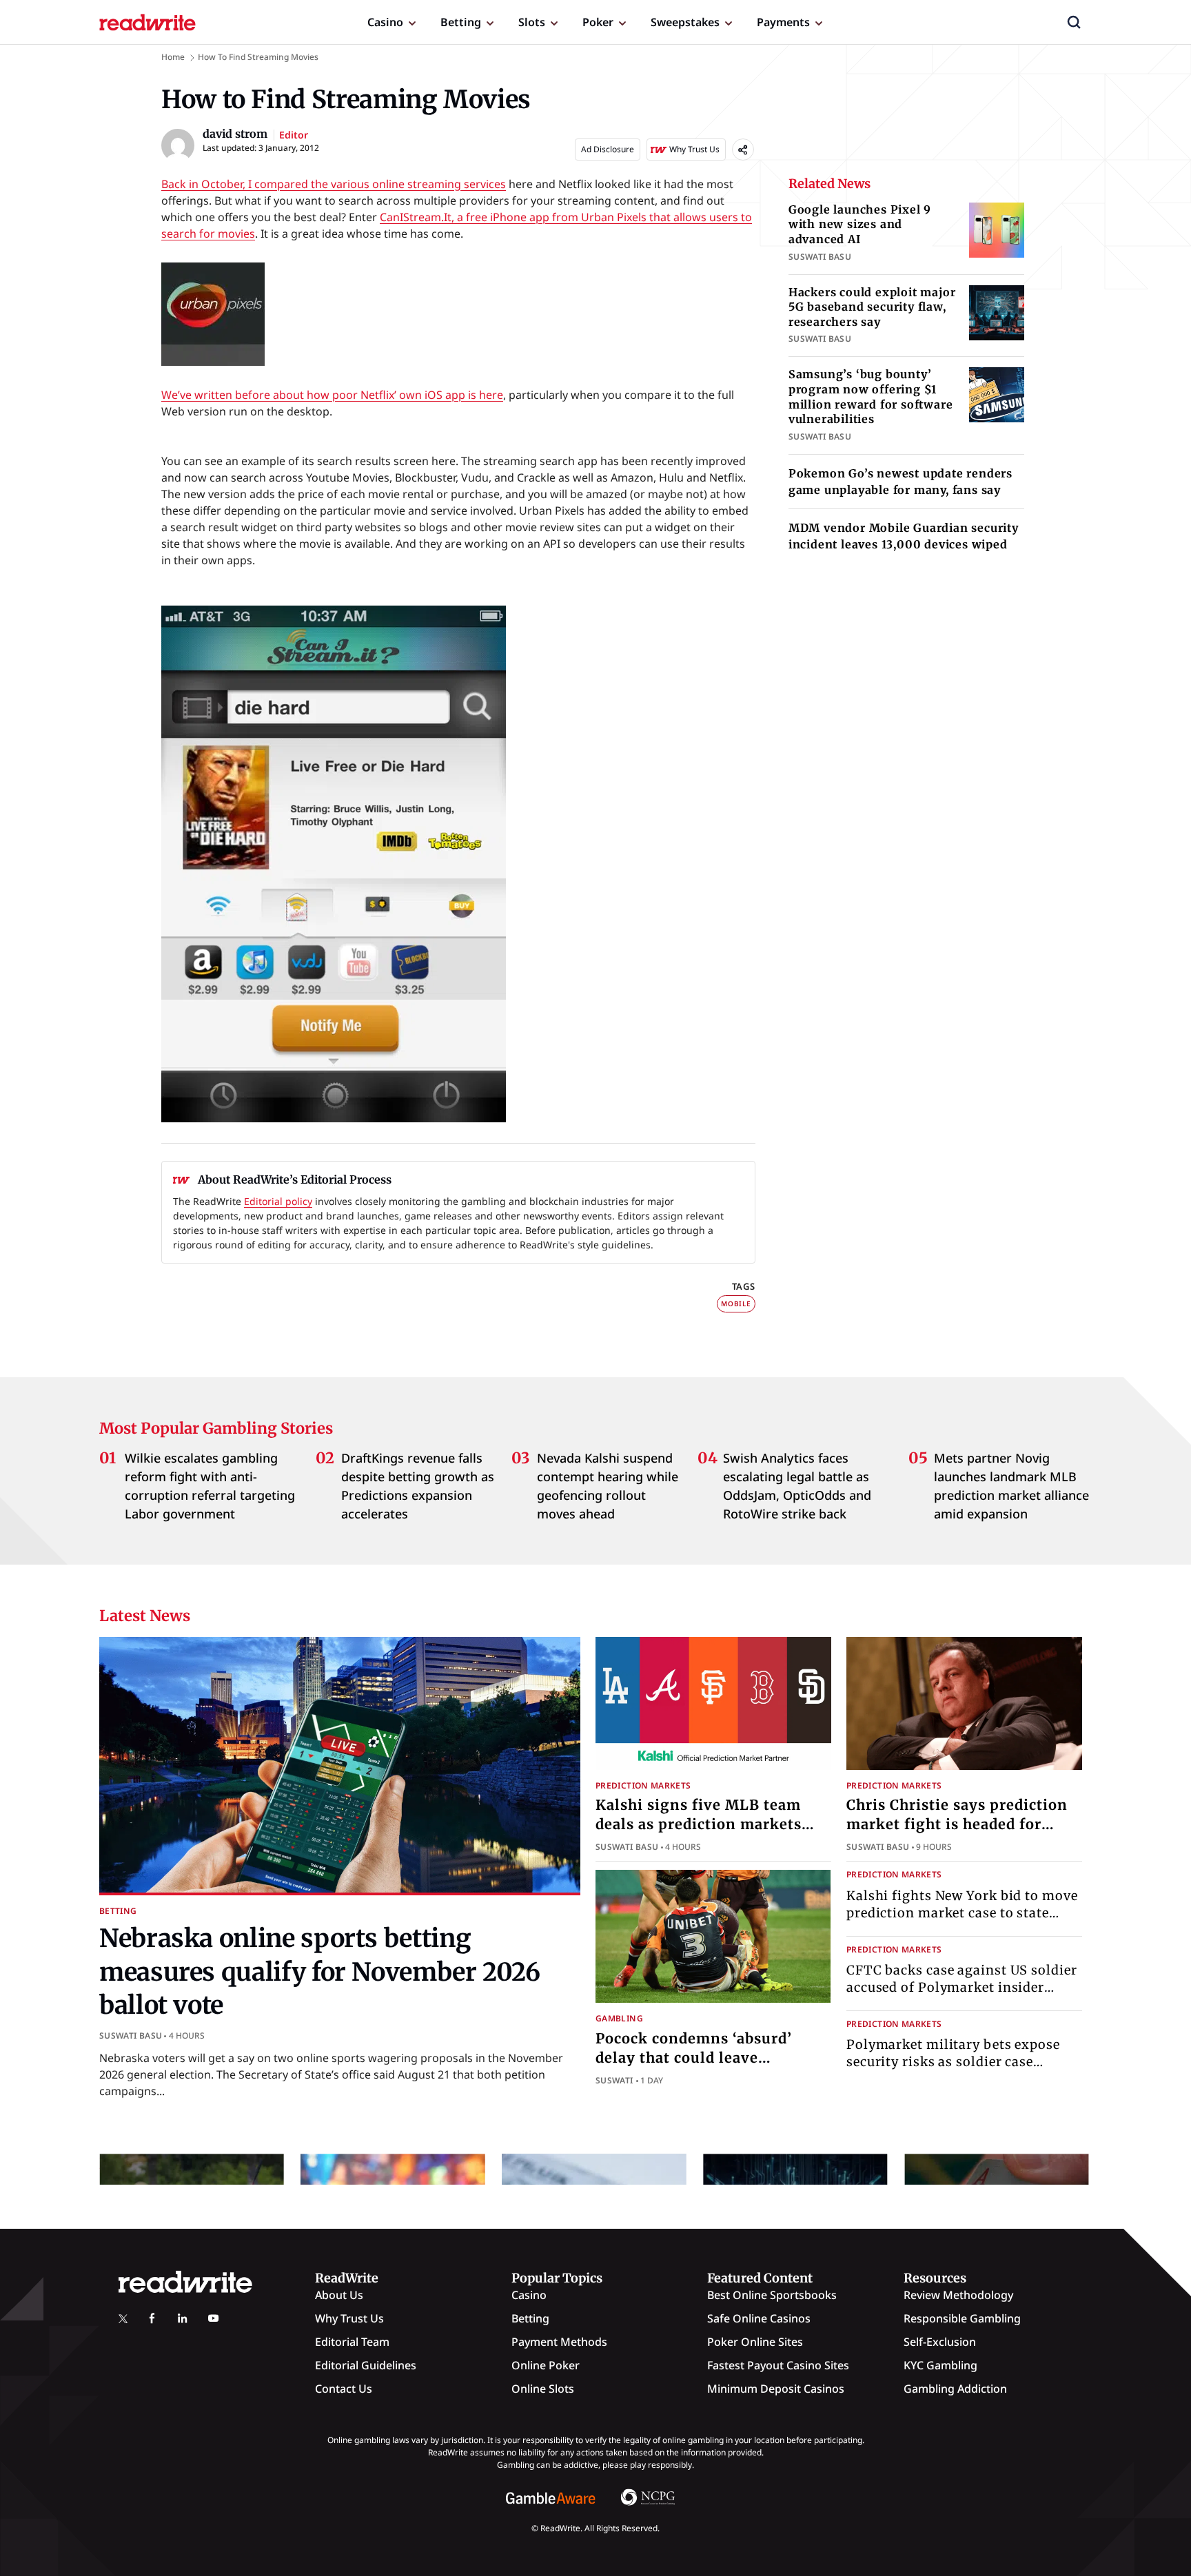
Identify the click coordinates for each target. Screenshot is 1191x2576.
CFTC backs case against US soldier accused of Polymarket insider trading (962, 1987)
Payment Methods (559, 2342)
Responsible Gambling (962, 2318)
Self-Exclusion (940, 2342)
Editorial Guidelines (366, 2365)
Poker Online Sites (755, 2342)
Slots (532, 22)
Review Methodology (958, 2295)
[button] (1074, 22)
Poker (598, 22)
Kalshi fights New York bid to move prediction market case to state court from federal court (962, 1913)
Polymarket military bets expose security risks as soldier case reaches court (953, 2062)
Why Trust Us (349, 2318)
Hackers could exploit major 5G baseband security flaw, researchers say (872, 307)
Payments (783, 22)
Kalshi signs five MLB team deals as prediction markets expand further (699, 1824)
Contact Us (344, 2389)
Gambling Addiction (955, 2389)
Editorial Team (352, 2342)
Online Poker (546, 2365)
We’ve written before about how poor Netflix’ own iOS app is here (332, 395)
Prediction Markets (643, 1785)
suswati (614, 2080)
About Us (339, 2295)
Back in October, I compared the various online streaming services (334, 184)
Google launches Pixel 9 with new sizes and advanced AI (860, 224)
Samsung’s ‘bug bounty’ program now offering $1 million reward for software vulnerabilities (871, 396)
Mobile (736, 1304)
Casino (385, 22)
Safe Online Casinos (759, 2318)
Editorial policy (278, 1201)
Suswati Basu (131, 2036)
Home (173, 57)
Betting (461, 22)
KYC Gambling (940, 2365)
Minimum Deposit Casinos (776, 2389)
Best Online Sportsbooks (772, 2295)
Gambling (619, 2018)
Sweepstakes (685, 22)
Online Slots (543, 2389)
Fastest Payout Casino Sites (778, 2365)
